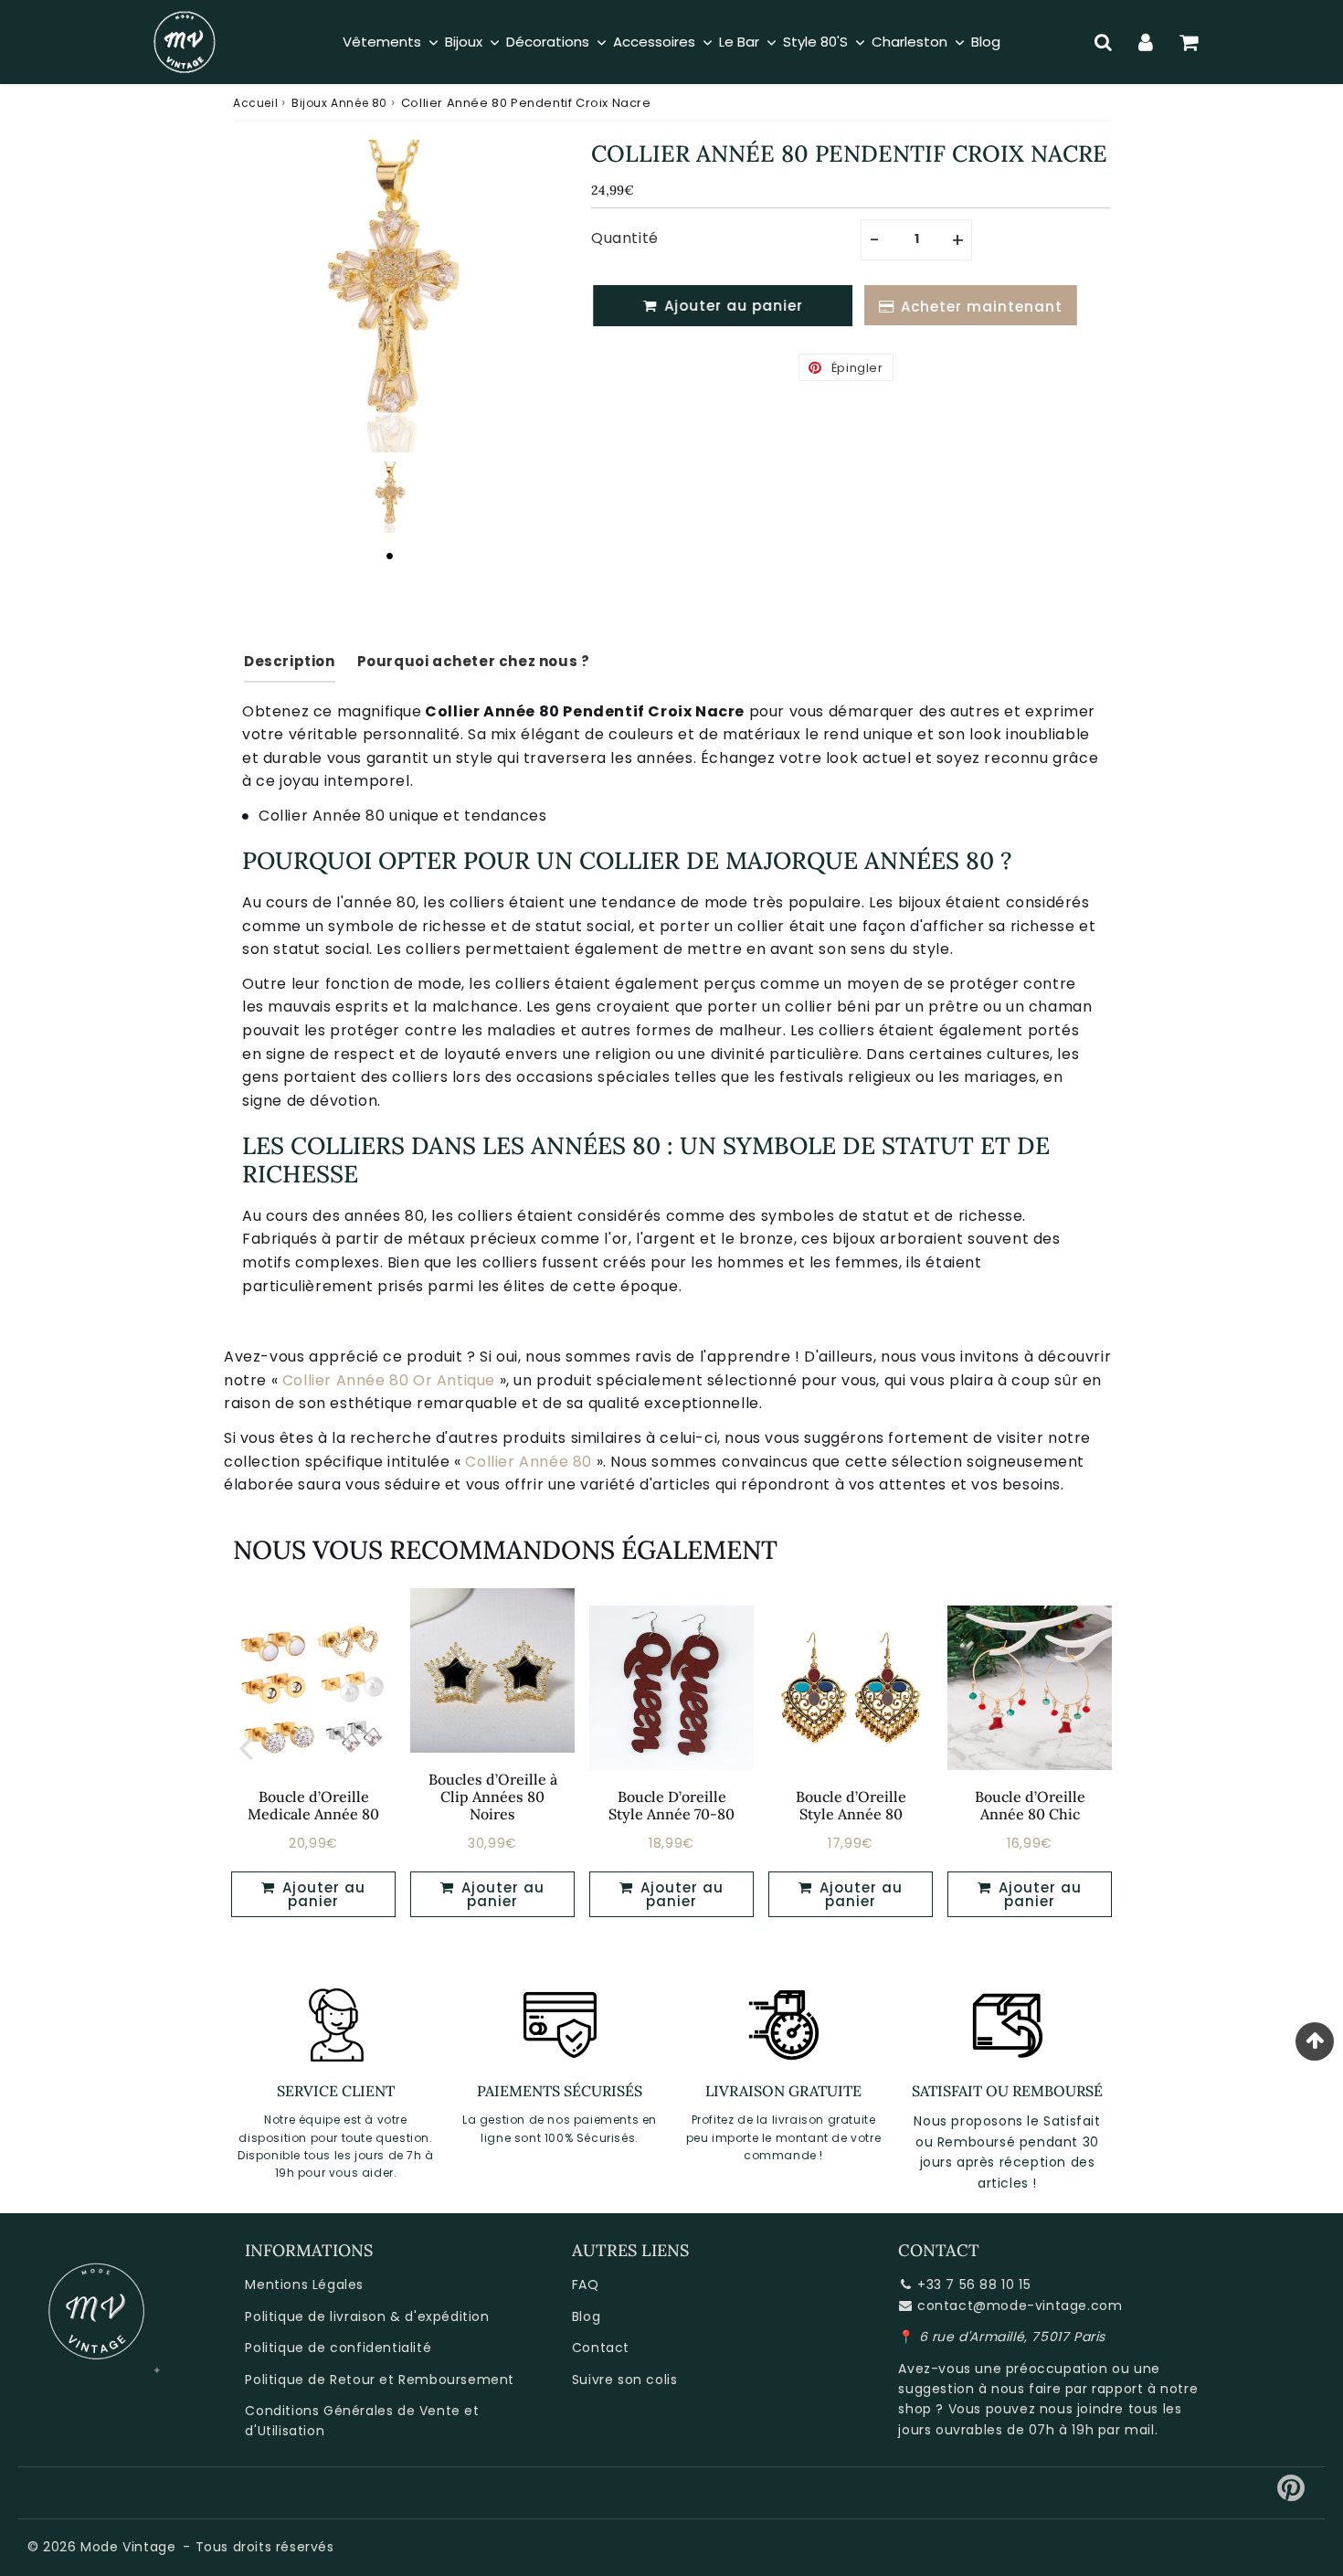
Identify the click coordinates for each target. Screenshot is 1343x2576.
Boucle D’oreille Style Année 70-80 (671, 1805)
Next (1097, 1747)
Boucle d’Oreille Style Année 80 (851, 1805)
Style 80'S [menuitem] (815, 42)
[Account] (1146, 42)
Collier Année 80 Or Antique (389, 1380)
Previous (246, 1747)
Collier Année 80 (529, 1462)
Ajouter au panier (322, 1894)
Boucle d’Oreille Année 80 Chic (1030, 1805)
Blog (586, 2316)
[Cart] (1189, 42)
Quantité (625, 238)
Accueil (255, 103)
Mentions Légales (304, 2284)
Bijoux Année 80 (339, 103)
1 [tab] (389, 556)
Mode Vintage (128, 2547)
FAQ (586, 2284)
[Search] (1103, 42)
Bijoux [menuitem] (464, 42)
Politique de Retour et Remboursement (380, 2380)
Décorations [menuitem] (548, 42)
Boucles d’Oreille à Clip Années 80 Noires (493, 1797)
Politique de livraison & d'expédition (367, 2316)
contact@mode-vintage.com (1020, 2306)
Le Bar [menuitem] (739, 42)
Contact (601, 2348)
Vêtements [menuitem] (382, 42)
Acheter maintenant (977, 307)
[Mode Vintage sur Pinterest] (1291, 2495)
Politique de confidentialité (338, 2348)
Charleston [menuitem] (909, 42)
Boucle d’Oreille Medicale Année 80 (313, 1805)
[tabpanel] (389, 497)
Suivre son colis (625, 2380)
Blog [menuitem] (986, 42)
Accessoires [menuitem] (654, 42)
